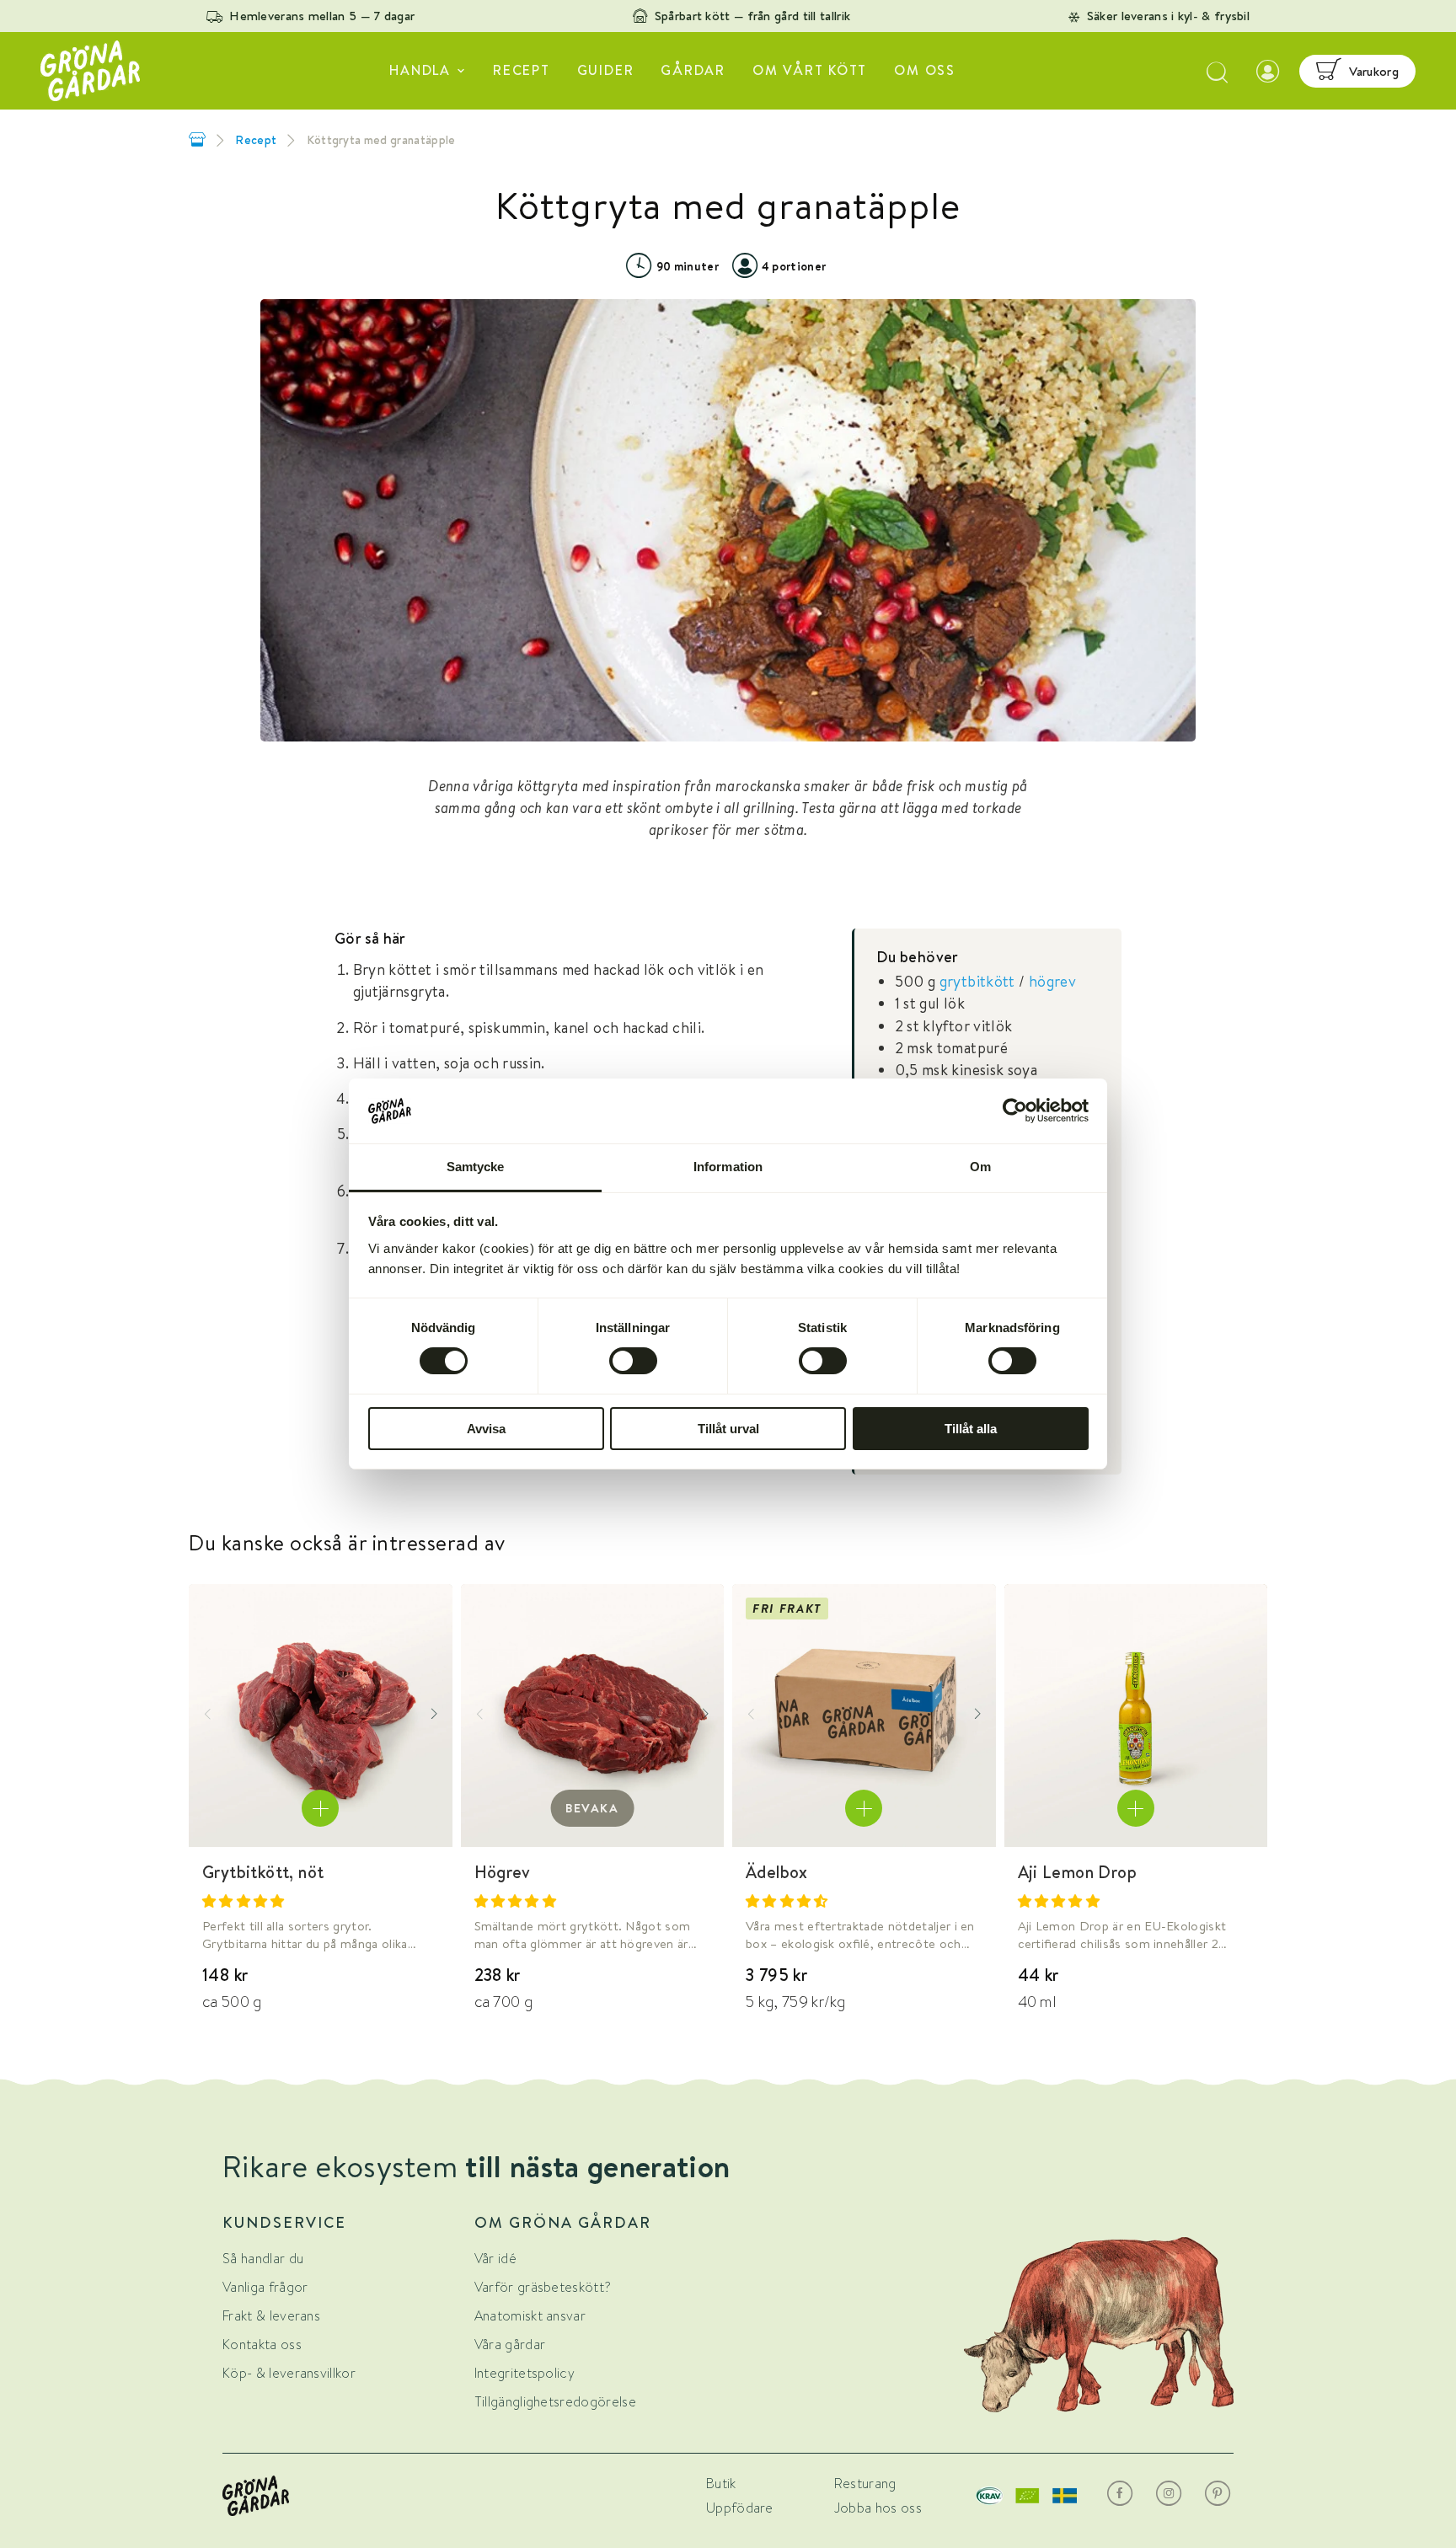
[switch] (633, 1361)
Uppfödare (740, 2508)
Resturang (865, 2484)
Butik (721, 2484)
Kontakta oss (262, 2345)
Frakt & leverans (271, 2316)
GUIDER (606, 70)
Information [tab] (728, 1167)
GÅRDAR (693, 70)
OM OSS (925, 70)
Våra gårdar (510, 2345)
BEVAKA (592, 1808)
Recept (256, 140)
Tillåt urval (728, 1429)
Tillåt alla (971, 1429)
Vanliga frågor (265, 2287)
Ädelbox (777, 1872)
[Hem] (197, 139)
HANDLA (420, 70)
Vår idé (495, 2259)
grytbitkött (977, 981)
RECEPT (522, 70)
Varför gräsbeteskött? (543, 2287)
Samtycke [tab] (476, 1167)
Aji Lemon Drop (1078, 1872)
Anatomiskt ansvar (530, 2316)
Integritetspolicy (525, 2373)
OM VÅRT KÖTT (810, 70)
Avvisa (486, 1429)
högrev (1052, 981)
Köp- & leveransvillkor (289, 2373)
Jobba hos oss (878, 2508)
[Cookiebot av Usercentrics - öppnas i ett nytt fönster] (1015, 1111)
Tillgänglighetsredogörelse (555, 2402)
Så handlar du (263, 2259)
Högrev (503, 1872)
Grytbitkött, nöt (263, 1872)
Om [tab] (980, 1167)
